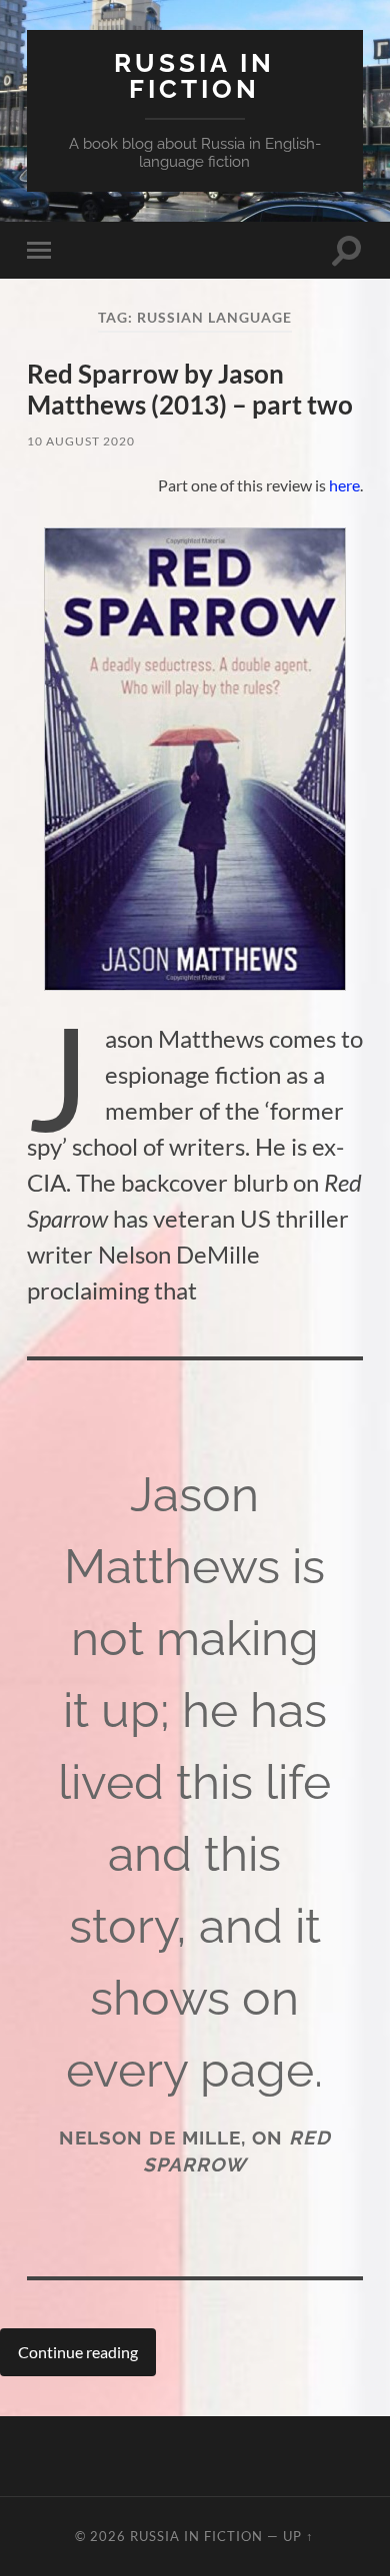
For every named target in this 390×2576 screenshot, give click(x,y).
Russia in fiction (194, 75)
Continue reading (78, 2352)
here (344, 485)
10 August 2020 (81, 441)
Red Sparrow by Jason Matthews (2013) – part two (190, 390)
